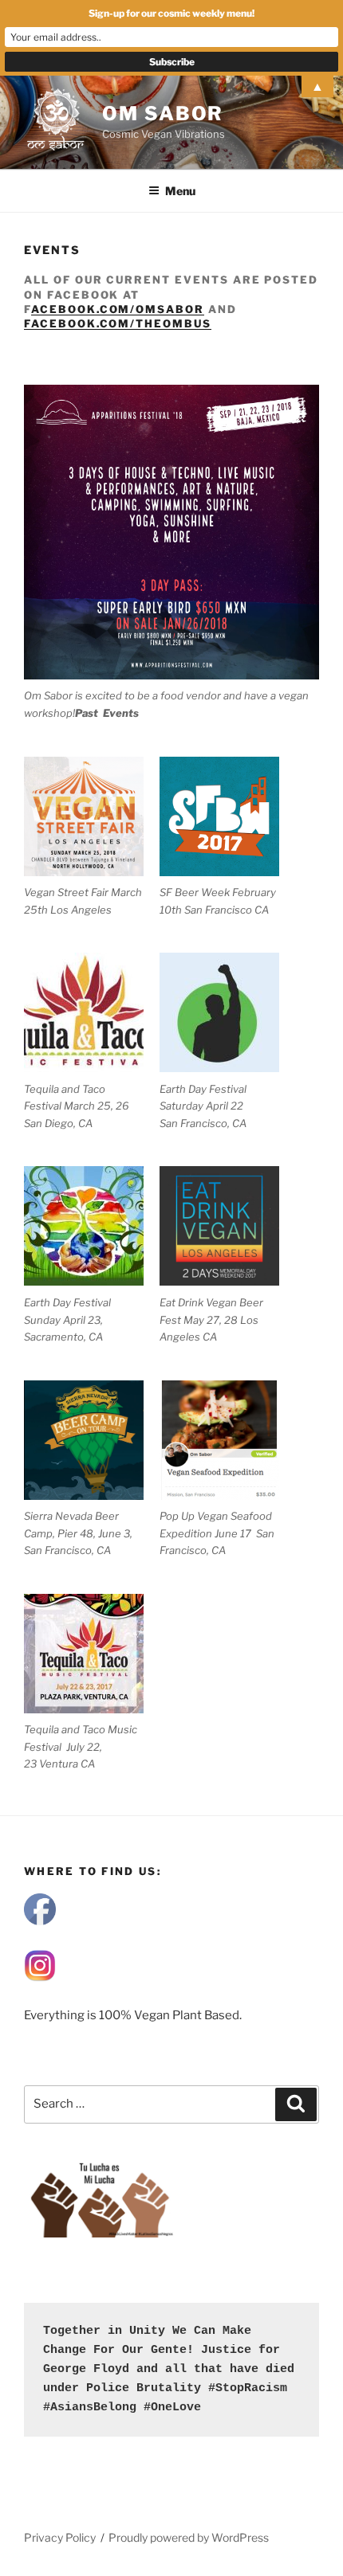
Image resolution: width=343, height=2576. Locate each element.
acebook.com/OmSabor (118, 309)
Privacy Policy (60, 2537)
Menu (180, 191)
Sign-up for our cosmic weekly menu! (171, 13)
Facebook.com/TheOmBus (118, 323)
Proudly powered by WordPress (189, 2537)
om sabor (163, 114)
